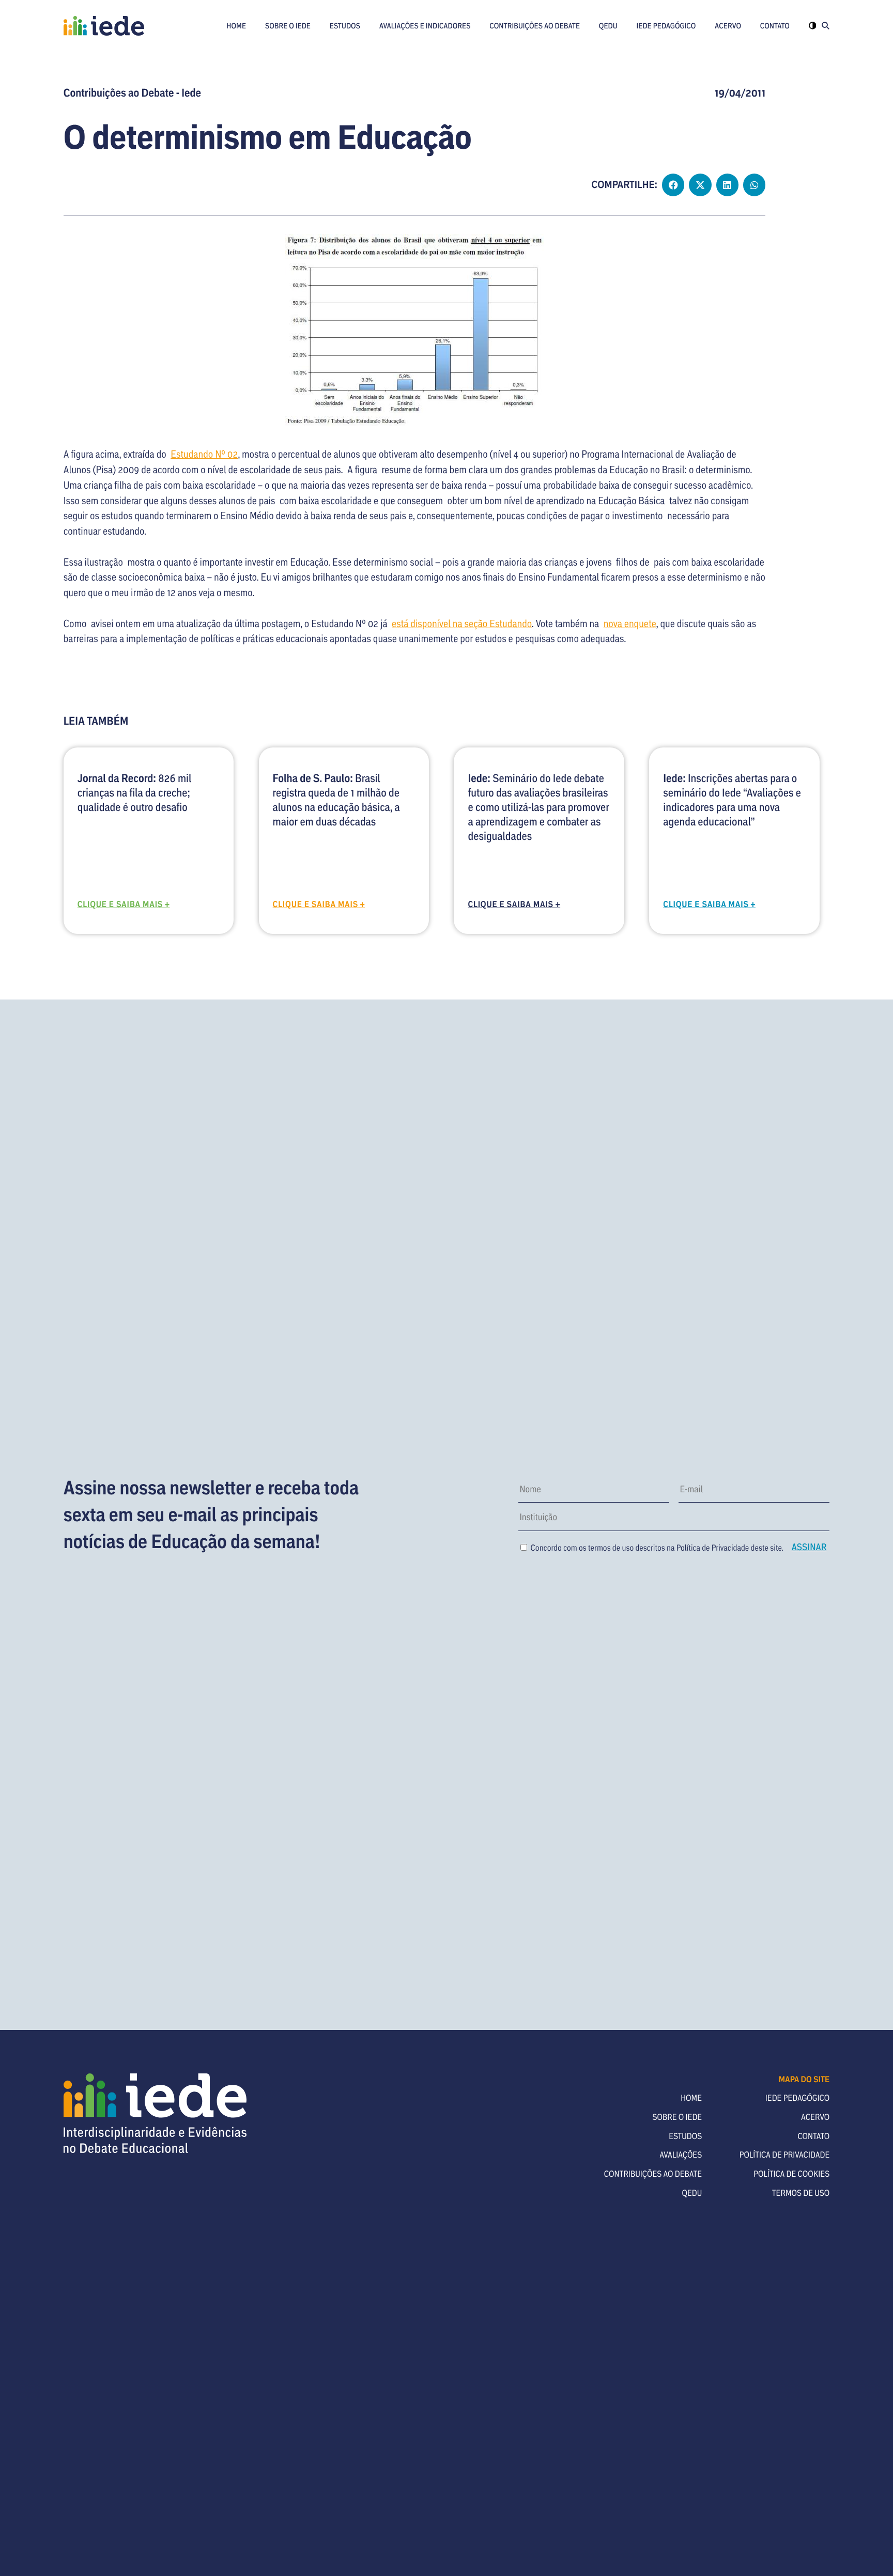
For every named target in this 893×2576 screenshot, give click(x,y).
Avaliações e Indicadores (425, 26)
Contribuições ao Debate (535, 26)
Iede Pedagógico (666, 26)
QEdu (608, 26)
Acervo (728, 26)
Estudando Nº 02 (204, 454)
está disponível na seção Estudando (462, 623)
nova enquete (630, 623)
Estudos (345, 26)
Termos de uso (801, 2193)
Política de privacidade (785, 2155)
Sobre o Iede (288, 26)
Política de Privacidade (713, 1548)
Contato (775, 26)
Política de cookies (791, 2174)
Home (236, 26)
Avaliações (681, 2155)
